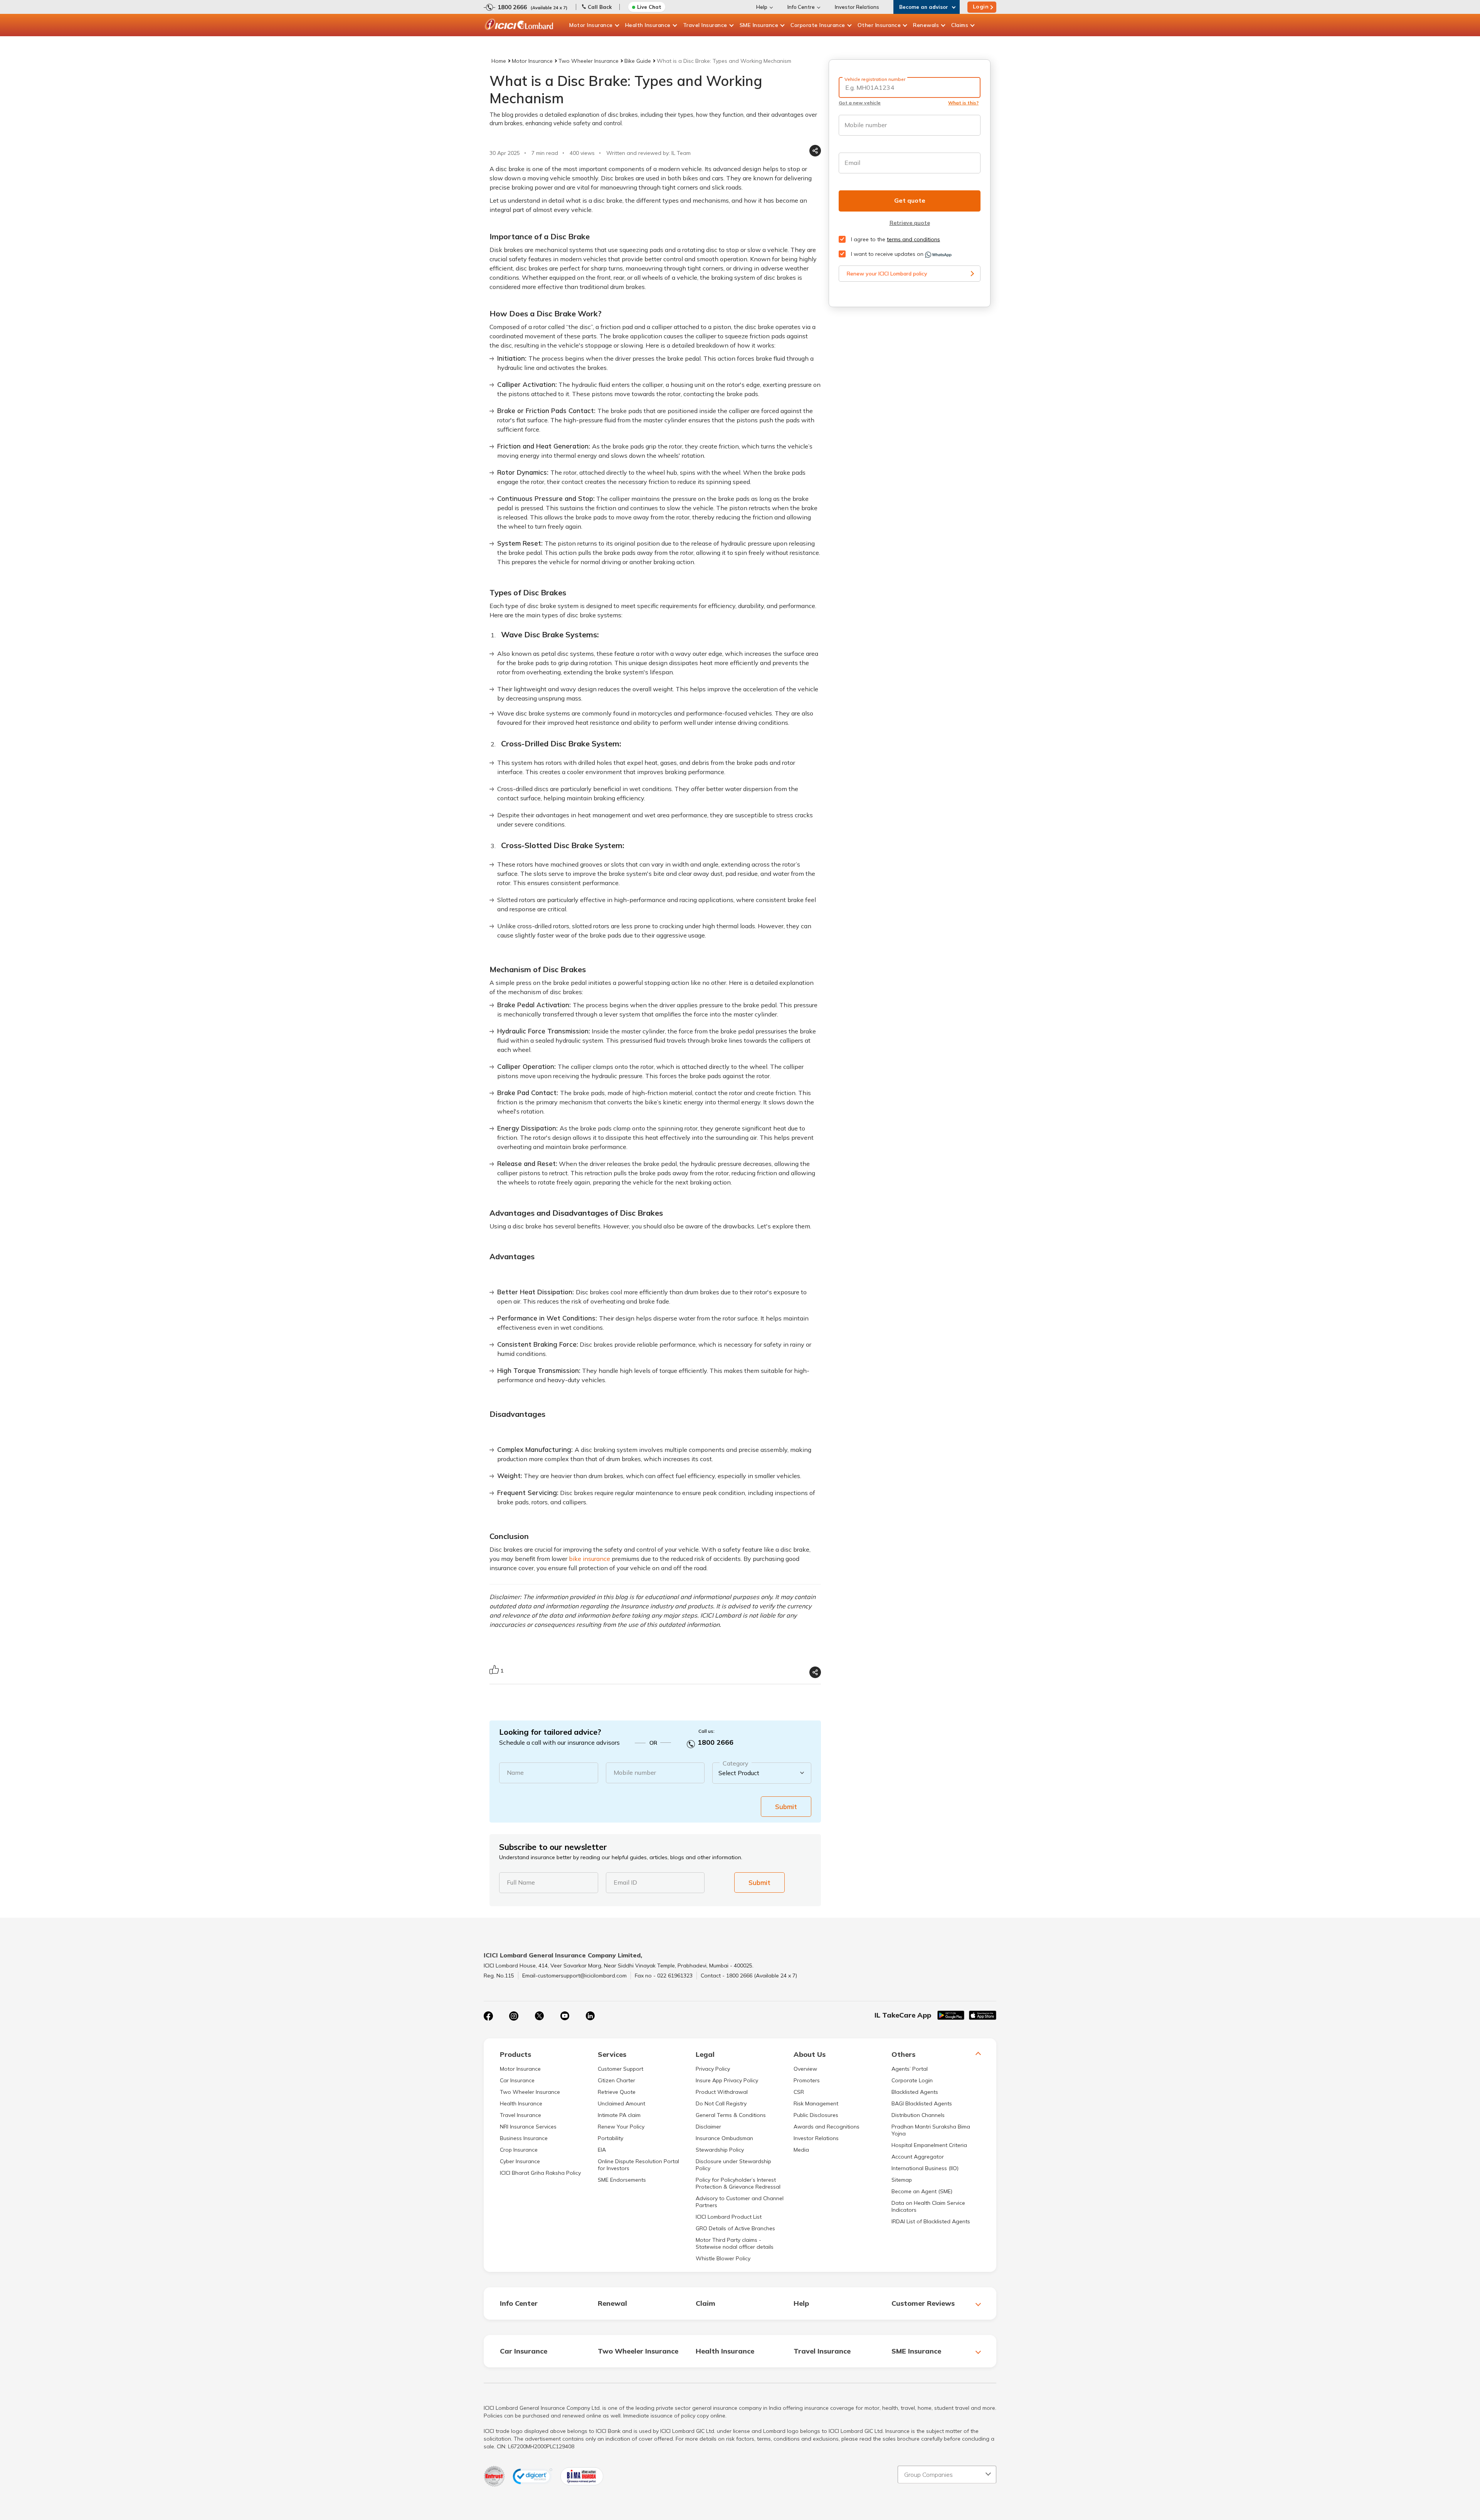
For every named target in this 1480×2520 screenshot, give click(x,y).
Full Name (521, 1882)
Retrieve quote (910, 223)
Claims (960, 25)
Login (981, 7)
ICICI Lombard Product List (729, 2217)
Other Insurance (879, 25)
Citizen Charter (616, 2080)
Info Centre (801, 7)
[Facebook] (488, 2016)
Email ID (625, 1882)
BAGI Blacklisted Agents (922, 2103)
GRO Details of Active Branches (735, 2228)
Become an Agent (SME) (922, 2191)
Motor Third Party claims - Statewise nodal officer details (735, 2243)
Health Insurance (648, 25)
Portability (610, 2138)
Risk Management (816, 2103)
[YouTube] (565, 2016)
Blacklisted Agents (915, 2092)
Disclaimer (708, 2127)
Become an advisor (924, 7)
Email (852, 163)
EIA (602, 2150)
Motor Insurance (591, 25)
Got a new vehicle (860, 103)
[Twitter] (539, 2016)
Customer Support (621, 2069)
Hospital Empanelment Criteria (929, 2145)
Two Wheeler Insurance (589, 61)
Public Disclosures (816, 2115)
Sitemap (902, 2180)
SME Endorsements (622, 2180)
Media (801, 2150)
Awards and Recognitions (827, 2127)
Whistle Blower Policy (723, 2258)
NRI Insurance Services (528, 2127)
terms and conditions (913, 239)
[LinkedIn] (590, 2016)
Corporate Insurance (818, 25)
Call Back (600, 7)
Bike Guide (638, 61)
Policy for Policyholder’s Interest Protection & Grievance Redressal (738, 2183)
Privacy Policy (713, 2069)
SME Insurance (759, 25)
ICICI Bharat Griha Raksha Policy (540, 2173)
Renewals (926, 25)
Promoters (807, 2080)
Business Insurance (524, 2138)
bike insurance (589, 1559)
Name (515, 1772)
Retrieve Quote (617, 2092)
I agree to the (895, 239)
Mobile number (635, 1772)
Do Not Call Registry (721, 2103)
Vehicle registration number (875, 79)
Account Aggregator (918, 2157)
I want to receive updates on (887, 254)
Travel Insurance (705, 25)
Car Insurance (517, 2080)
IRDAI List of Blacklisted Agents (931, 2221)
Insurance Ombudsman (724, 2138)
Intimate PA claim (619, 2115)
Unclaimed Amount (621, 2103)
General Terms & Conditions (731, 2115)
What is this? (963, 103)
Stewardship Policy (720, 2150)
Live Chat (649, 7)
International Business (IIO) (925, 2168)
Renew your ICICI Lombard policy (887, 274)
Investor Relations (857, 7)
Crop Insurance (519, 2150)
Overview (805, 2069)
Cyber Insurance (520, 2161)
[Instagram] (514, 2016)
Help (762, 7)
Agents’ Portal (910, 2069)
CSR (799, 2092)
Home (499, 61)
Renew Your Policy (621, 2127)
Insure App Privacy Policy (727, 2080)
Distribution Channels (918, 2115)
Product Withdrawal (722, 2092)
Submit (786, 1807)
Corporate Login (912, 2080)
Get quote (910, 200)
